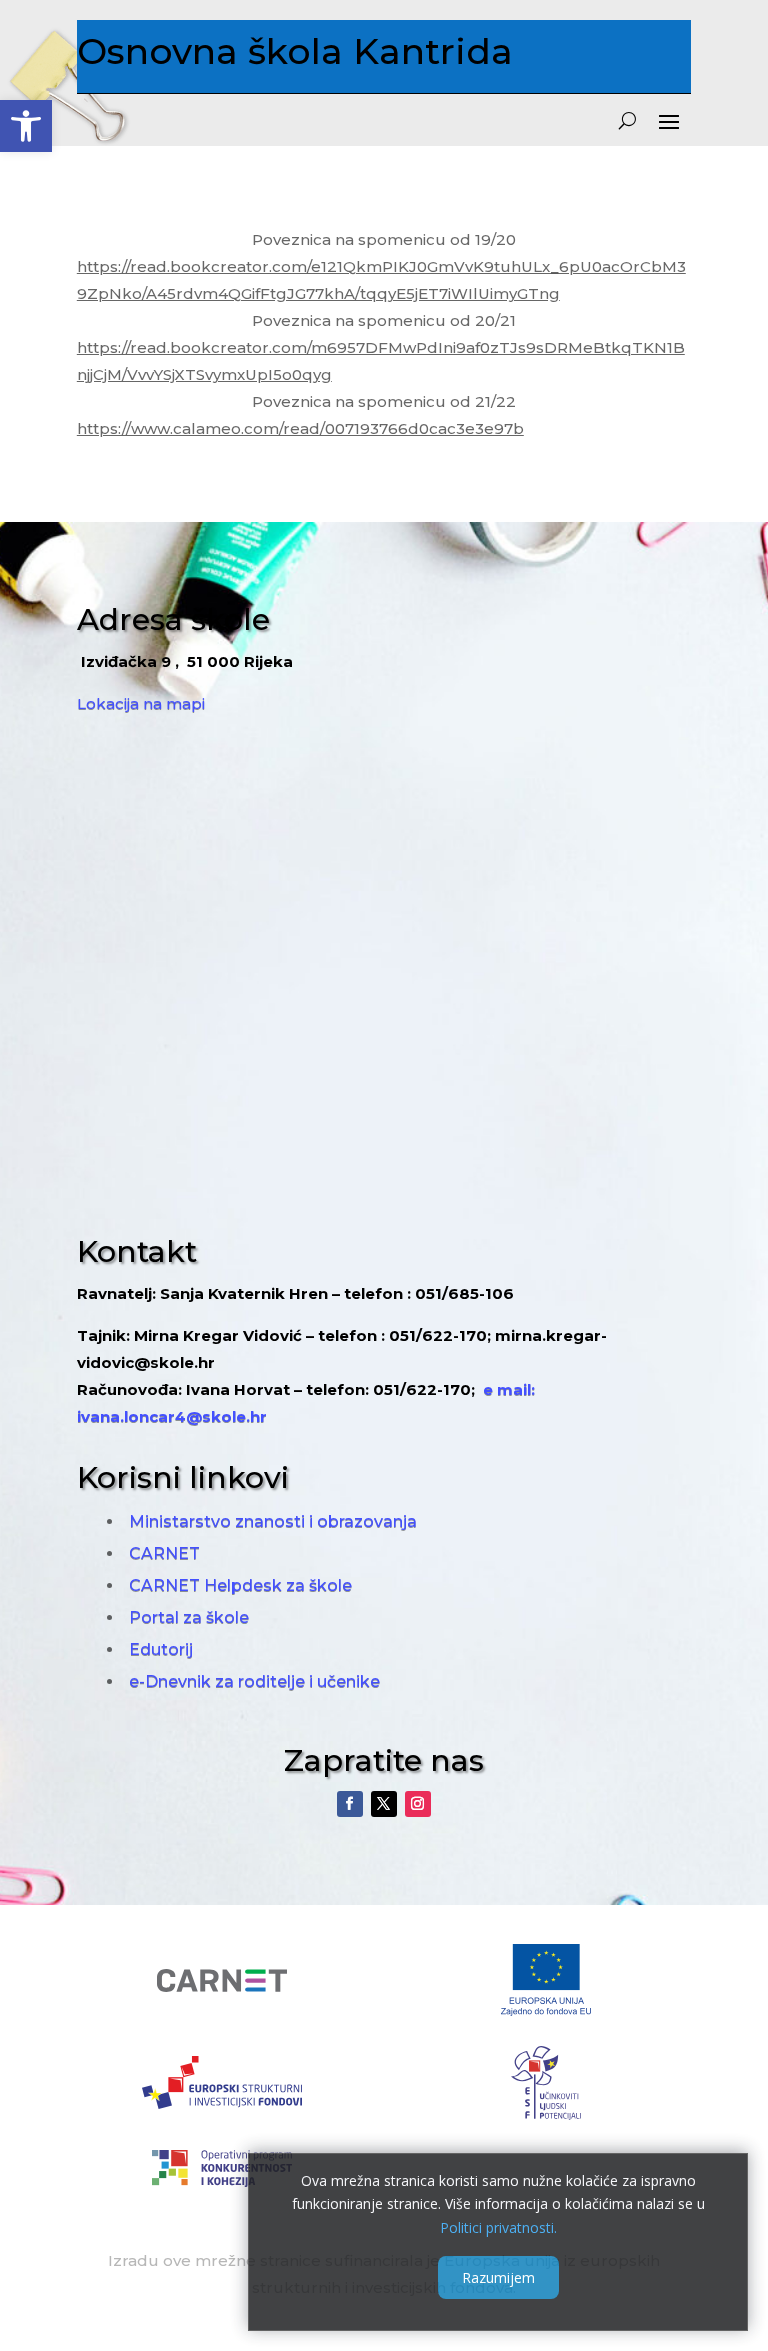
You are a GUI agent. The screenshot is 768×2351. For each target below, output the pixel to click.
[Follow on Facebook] (350, 1804)
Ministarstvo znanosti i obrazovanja (273, 1521)
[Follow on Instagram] (418, 1804)
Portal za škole (189, 1617)
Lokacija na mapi (141, 703)
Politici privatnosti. (498, 2227)
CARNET (164, 1553)
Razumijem (498, 2277)
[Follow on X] (384, 1804)
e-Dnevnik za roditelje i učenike (254, 1681)
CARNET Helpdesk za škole (240, 1585)
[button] (26, 126)
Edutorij (161, 1649)
